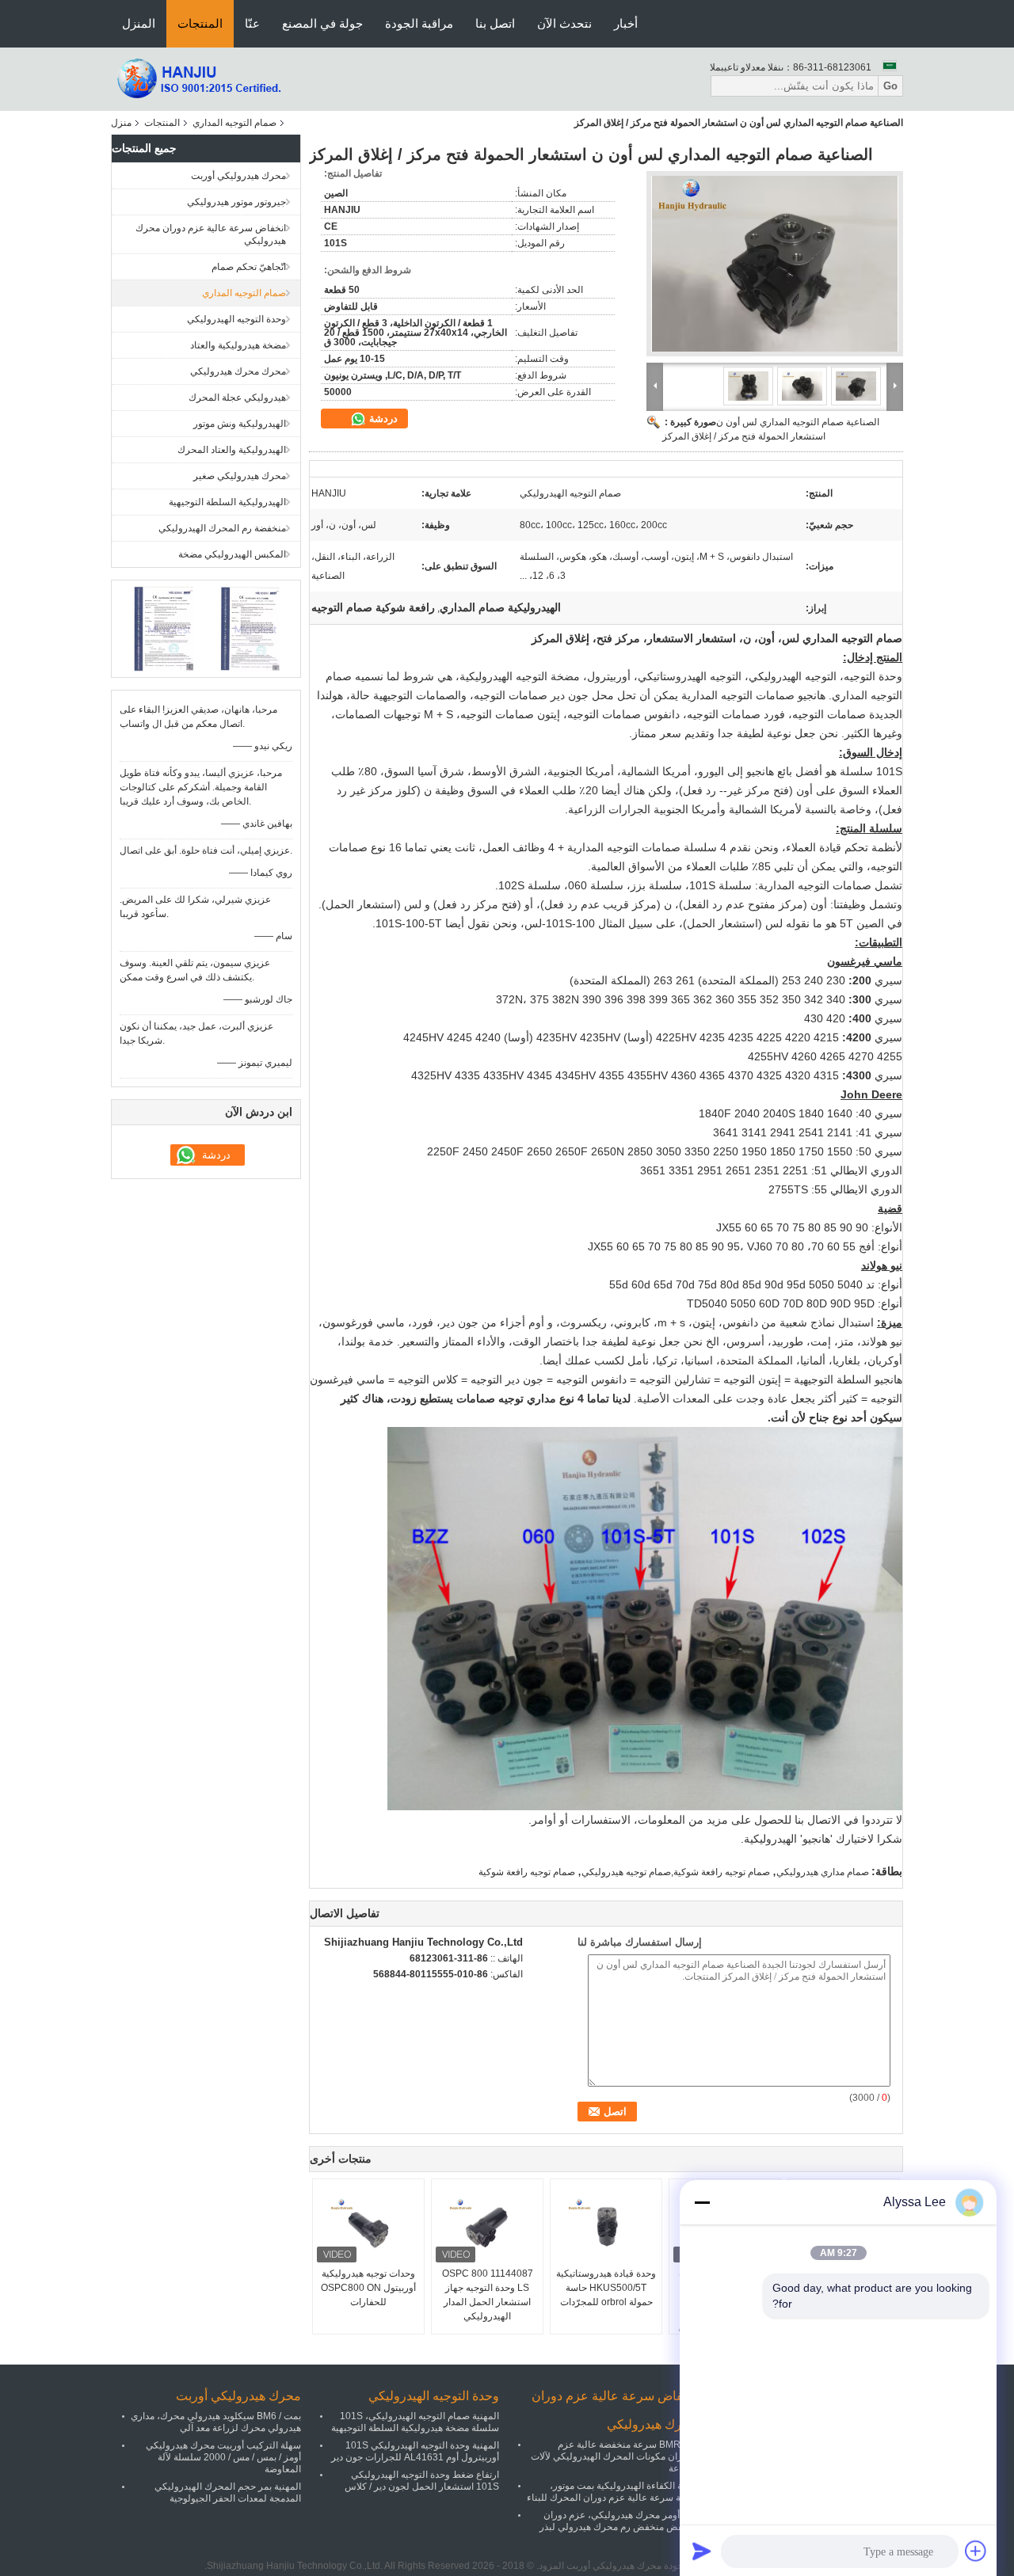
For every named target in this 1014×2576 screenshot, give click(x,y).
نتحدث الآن (564, 23)
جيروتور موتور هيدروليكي (236, 202)
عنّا (252, 23)
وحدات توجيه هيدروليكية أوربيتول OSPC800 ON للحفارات (368, 2288)
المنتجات (200, 23)
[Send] (702, 2551)
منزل (121, 123)
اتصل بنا (495, 23)
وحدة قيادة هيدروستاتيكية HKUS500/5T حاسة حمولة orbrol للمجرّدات (606, 2288)
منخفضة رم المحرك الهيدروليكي (222, 528)
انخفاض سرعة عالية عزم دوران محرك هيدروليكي (211, 234)
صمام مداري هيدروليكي (823, 1872)
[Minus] (702, 2202)
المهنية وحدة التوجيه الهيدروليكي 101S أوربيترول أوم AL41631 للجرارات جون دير (415, 2451)
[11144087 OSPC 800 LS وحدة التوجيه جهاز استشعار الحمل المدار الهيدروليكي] (487, 2227)
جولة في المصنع (322, 23)
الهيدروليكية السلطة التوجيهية (227, 502)
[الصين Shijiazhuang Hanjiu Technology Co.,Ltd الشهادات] (163, 628)
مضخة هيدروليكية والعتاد (238, 345)
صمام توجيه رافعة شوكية (527, 1872)
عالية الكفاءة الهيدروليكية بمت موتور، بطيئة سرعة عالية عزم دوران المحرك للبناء (612, 2492)
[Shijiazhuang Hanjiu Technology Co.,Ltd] (198, 78)
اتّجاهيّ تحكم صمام (249, 267)
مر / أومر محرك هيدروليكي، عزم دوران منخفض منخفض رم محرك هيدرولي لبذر (618, 2521)
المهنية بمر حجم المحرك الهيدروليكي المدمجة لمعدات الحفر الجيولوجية (228, 2492)
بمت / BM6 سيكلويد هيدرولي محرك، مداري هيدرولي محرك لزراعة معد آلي (216, 2422)
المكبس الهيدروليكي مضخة (232, 554)
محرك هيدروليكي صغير (240, 476)
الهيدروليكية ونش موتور (240, 424)
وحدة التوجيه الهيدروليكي (236, 319)
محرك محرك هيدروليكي (238, 371)
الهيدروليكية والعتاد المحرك (232, 450)
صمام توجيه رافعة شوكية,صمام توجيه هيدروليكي (676, 1872)
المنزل (139, 23)
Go (890, 86)
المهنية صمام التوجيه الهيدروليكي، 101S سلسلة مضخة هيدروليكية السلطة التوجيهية (415, 2422)
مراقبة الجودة (419, 23)
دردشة (382, 419)
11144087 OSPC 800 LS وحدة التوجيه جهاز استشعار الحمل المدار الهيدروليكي (488, 2295)
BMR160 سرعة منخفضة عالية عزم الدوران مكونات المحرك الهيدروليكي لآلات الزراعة (614, 2456)
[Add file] (976, 2551)
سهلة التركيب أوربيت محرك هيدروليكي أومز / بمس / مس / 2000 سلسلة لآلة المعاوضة (223, 2457)
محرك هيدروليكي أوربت (238, 176)
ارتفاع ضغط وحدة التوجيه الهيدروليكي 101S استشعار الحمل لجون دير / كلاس (422, 2481)
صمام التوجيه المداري (234, 123)
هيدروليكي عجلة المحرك (237, 398)
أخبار (626, 23)
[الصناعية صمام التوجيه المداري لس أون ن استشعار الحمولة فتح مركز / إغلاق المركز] (775, 264)
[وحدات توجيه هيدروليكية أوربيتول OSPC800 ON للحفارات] (368, 2227)
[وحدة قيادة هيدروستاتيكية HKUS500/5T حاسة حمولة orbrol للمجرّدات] (606, 2227)
